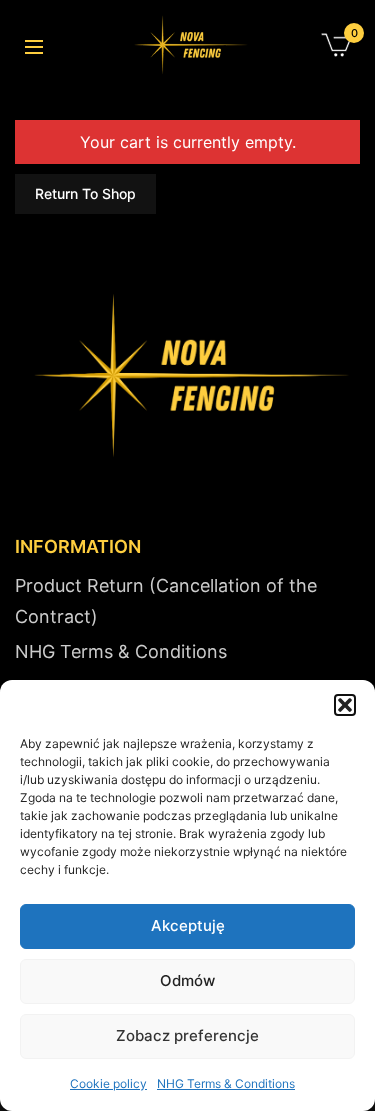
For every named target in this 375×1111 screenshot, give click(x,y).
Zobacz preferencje (187, 1035)
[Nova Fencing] (189, 45)
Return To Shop (85, 193)
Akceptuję (188, 925)
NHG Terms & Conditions (226, 1083)
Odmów (187, 980)
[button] (345, 705)
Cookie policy (108, 1083)
